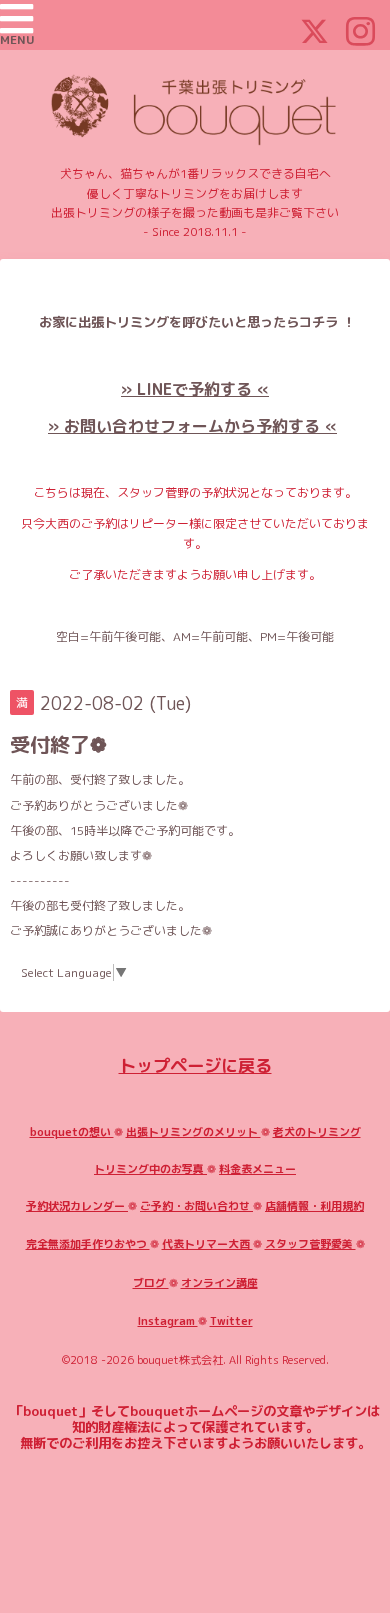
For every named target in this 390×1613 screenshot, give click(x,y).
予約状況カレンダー (77, 1206)
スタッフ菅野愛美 (310, 1244)
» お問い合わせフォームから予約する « (192, 426)
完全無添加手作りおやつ (88, 1244)
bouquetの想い (72, 1132)
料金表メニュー (257, 1169)
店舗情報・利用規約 (314, 1206)
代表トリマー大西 (207, 1244)
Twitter (231, 1321)
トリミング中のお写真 (150, 1169)
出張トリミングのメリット (193, 1132)
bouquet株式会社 (180, 1360)
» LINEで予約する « (195, 389)
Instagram (168, 1321)
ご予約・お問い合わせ (196, 1206)
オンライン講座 (219, 1283)
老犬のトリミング (317, 1132)
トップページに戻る (195, 1065)
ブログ (151, 1283)
